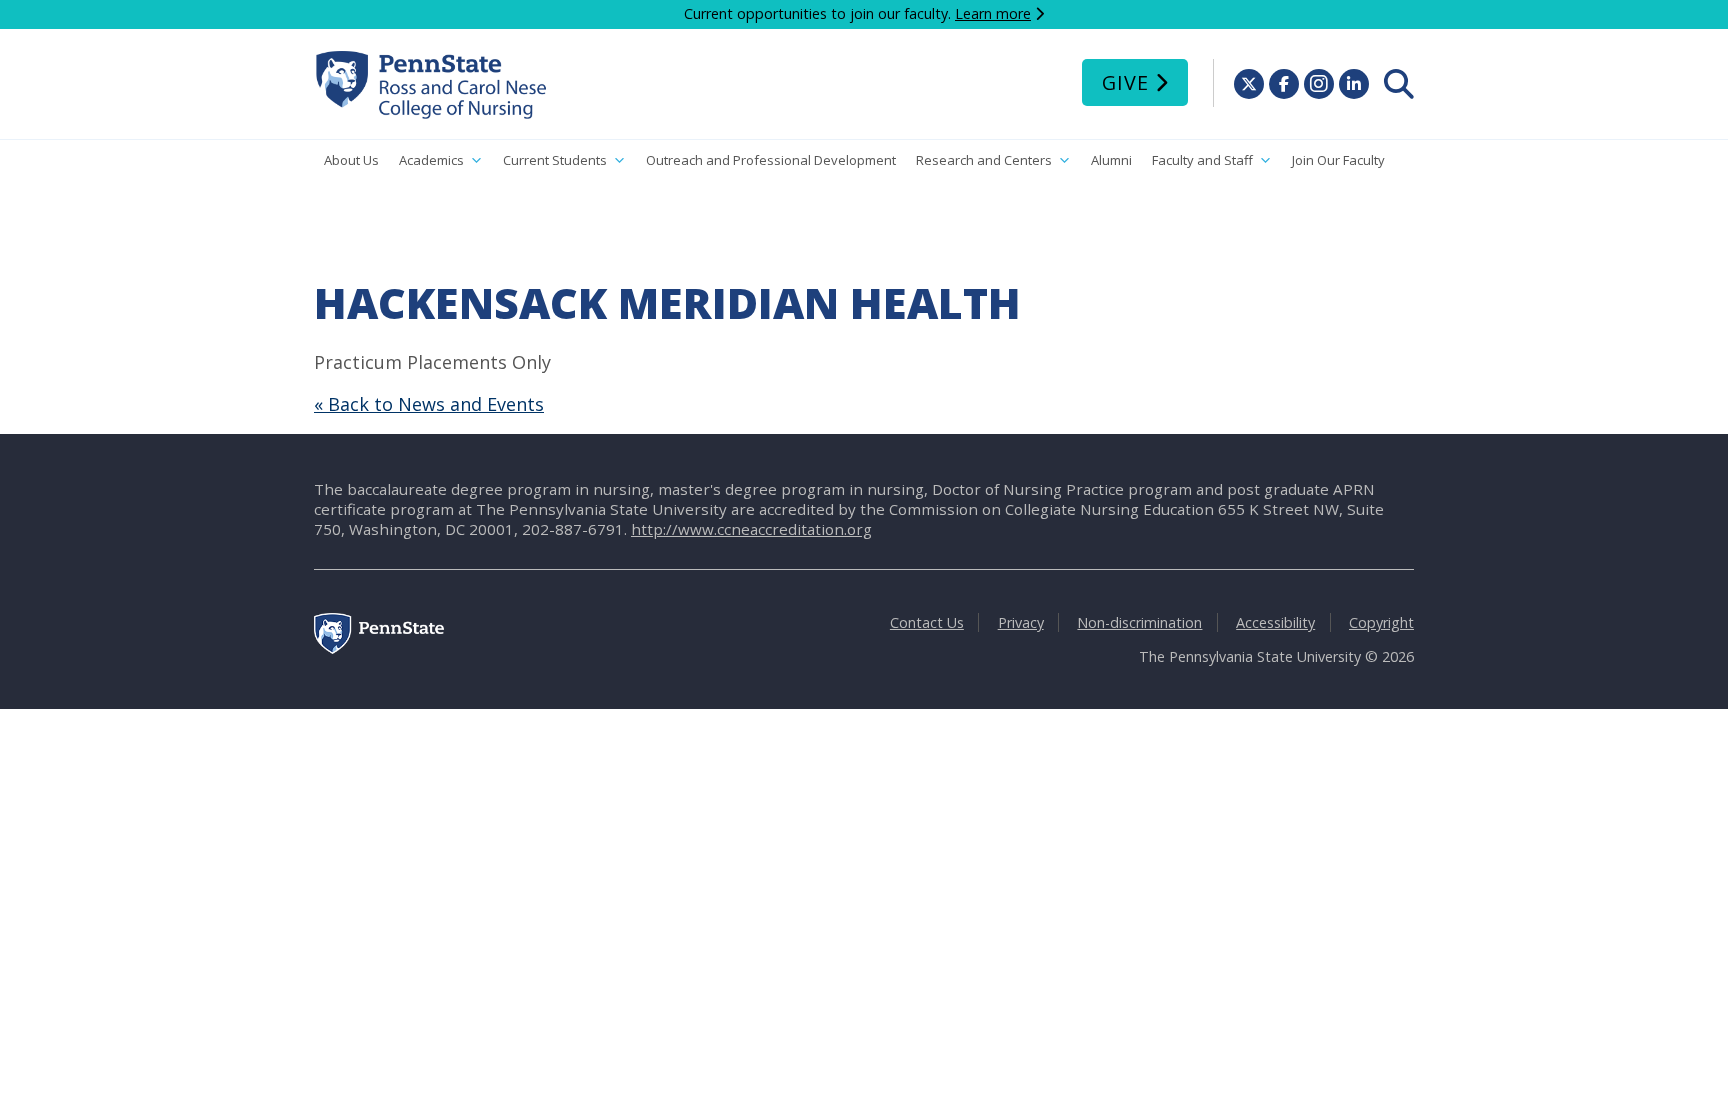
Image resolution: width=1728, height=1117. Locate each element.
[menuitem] (1399, 84)
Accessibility (1275, 622)
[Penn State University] (379, 648)
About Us (351, 160)
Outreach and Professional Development (771, 160)
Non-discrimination (1139, 622)
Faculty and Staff (1202, 160)
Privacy (1021, 622)
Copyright (1381, 622)
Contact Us (927, 622)
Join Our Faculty (1338, 160)
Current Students (555, 160)
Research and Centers (984, 160)
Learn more (993, 13)
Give (1125, 82)
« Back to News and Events (429, 404)
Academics (431, 160)
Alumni (1111, 160)
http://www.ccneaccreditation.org (751, 529)
